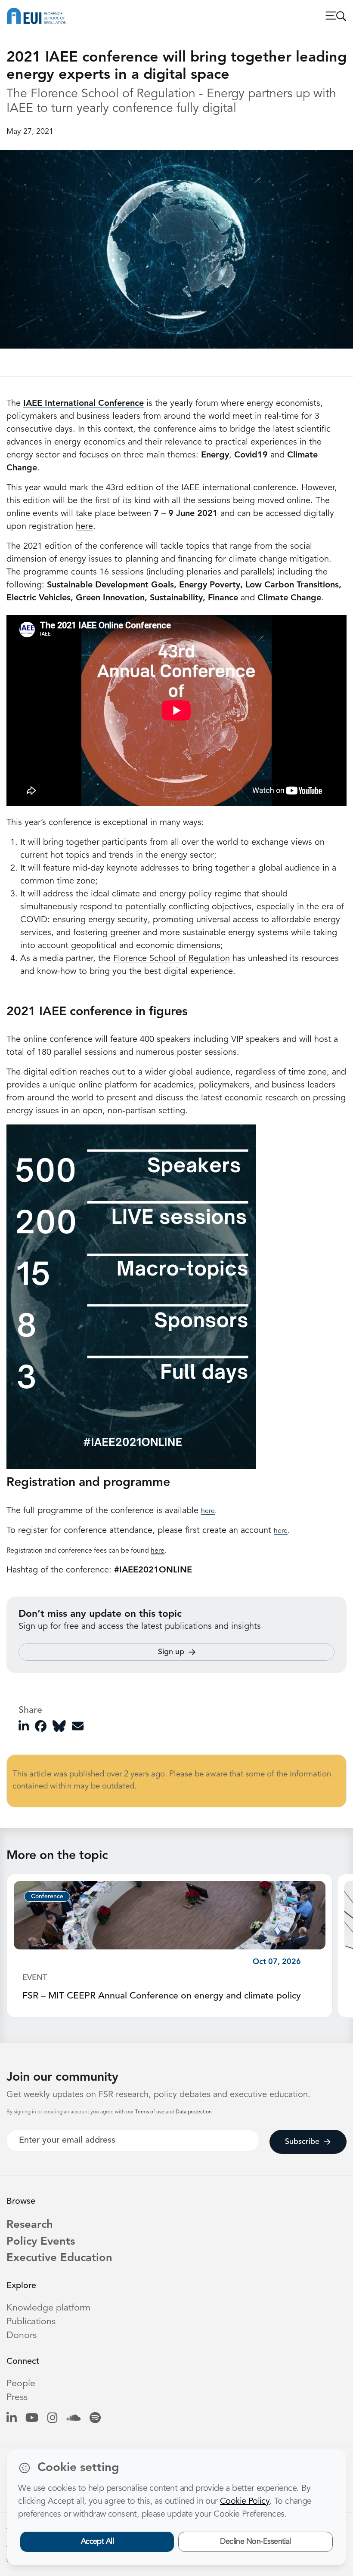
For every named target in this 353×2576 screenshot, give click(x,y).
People (21, 2384)
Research (30, 2225)
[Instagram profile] (52, 2419)
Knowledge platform (48, 2308)
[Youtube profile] (32, 2419)
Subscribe (302, 2142)
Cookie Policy (245, 2502)
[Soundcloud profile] (73, 2419)
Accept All (98, 2542)
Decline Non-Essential (255, 2542)
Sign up (171, 1652)
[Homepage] (37, 16)
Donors (22, 2336)
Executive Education (59, 2258)
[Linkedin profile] (11, 2419)
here (84, 527)
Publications (31, 2322)
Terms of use (150, 2112)
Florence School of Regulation (172, 959)
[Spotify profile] (95, 2419)
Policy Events (41, 2242)
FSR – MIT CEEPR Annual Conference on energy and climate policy (162, 1996)
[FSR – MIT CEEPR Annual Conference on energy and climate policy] (170, 1915)
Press (17, 2398)
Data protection (194, 2112)
